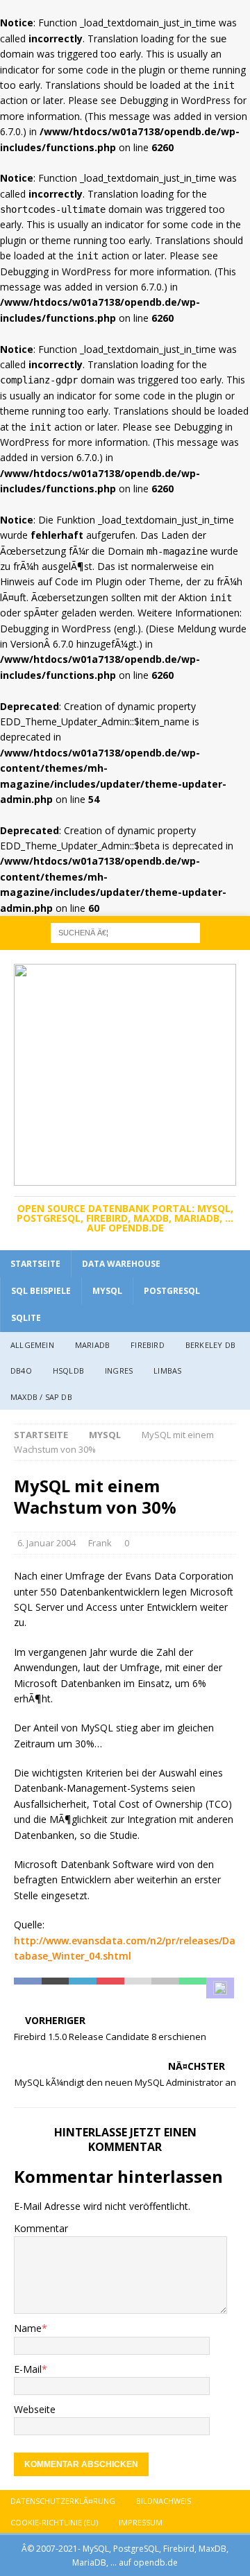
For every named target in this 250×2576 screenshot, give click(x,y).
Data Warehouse (121, 1264)
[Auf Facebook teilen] (28, 1988)
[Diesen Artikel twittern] (56, 1988)
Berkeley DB (210, 1345)
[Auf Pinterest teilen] (110, 1988)
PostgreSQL (172, 1291)
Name (28, 2328)
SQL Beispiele (41, 1291)
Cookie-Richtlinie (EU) (54, 2522)
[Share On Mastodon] (220, 1988)
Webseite (35, 2409)
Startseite (35, 1264)
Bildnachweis (164, 2501)
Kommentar (41, 2228)
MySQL (107, 1291)
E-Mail (28, 2369)
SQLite (26, 1318)
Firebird (148, 1345)
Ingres (119, 1371)
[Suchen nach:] (125, 932)
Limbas (167, 1371)
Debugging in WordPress (175, 100)
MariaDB (92, 1345)
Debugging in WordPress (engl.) (70, 629)
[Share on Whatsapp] (193, 1988)
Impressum (141, 2522)
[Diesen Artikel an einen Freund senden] (138, 1988)
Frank (100, 1543)
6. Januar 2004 (47, 1543)
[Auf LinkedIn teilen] (83, 1988)
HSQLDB (68, 1371)
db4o (21, 1371)
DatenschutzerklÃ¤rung (63, 2501)
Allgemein (32, 1345)
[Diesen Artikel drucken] (165, 1988)
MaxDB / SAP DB (41, 1397)
